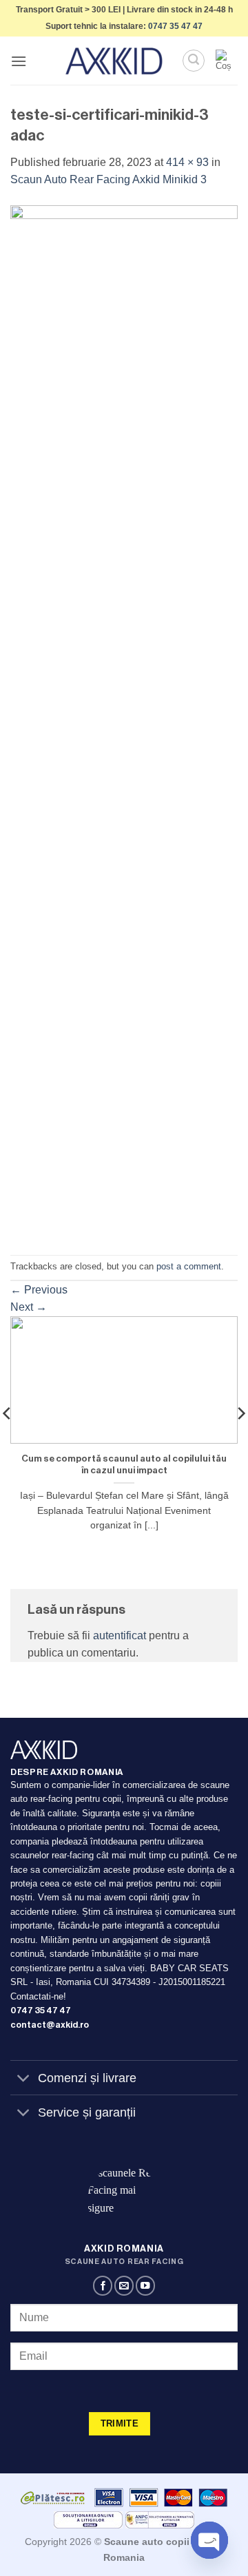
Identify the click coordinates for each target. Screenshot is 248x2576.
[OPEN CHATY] (209, 2540)
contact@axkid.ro (50, 2025)
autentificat (120, 1635)
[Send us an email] (124, 2286)
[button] (19, 61)
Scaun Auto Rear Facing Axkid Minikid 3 (108, 179)
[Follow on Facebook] (103, 2286)
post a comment (189, 1266)
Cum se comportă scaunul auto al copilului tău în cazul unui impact (124, 1465)
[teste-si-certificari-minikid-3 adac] (124, 721)
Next (29, 1307)
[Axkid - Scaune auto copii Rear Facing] (114, 61)
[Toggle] (24, 2079)
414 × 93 (187, 162)
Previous (39, 1290)
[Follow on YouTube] (145, 2286)
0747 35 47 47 (175, 26)
